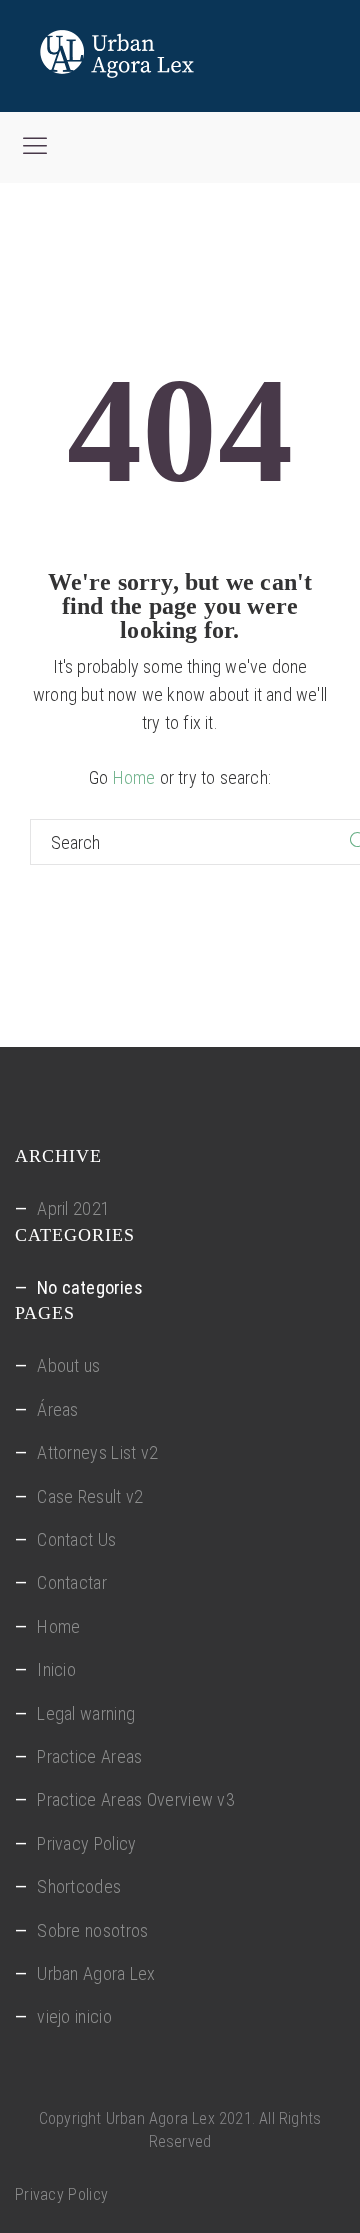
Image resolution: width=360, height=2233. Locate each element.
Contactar (72, 1582)
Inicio (56, 1669)
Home (134, 777)
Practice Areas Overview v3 (136, 1799)
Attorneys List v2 (97, 1452)
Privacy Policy (86, 1843)
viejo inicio (74, 2016)
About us (68, 1365)
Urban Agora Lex (96, 1973)
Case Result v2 (90, 1496)
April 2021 (73, 1208)
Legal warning (86, 1713)
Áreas (58, 1409)
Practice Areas (89, 1756)
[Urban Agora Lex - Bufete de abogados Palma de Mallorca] (165, 56)
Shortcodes (79, 1886)
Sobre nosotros (92, 1930)
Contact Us (76, 1539)
